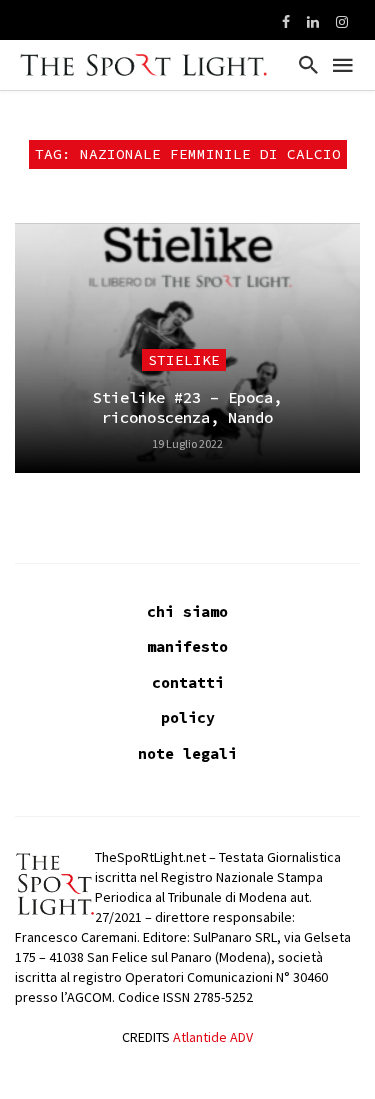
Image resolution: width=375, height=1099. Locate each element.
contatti (188, 682)
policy (188, 717)
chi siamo (187, 611)
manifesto (187, 646)
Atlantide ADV (213, 1037)
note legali (187, 753)
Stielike (184, 360)
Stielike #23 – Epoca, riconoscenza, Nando (187, 407)
